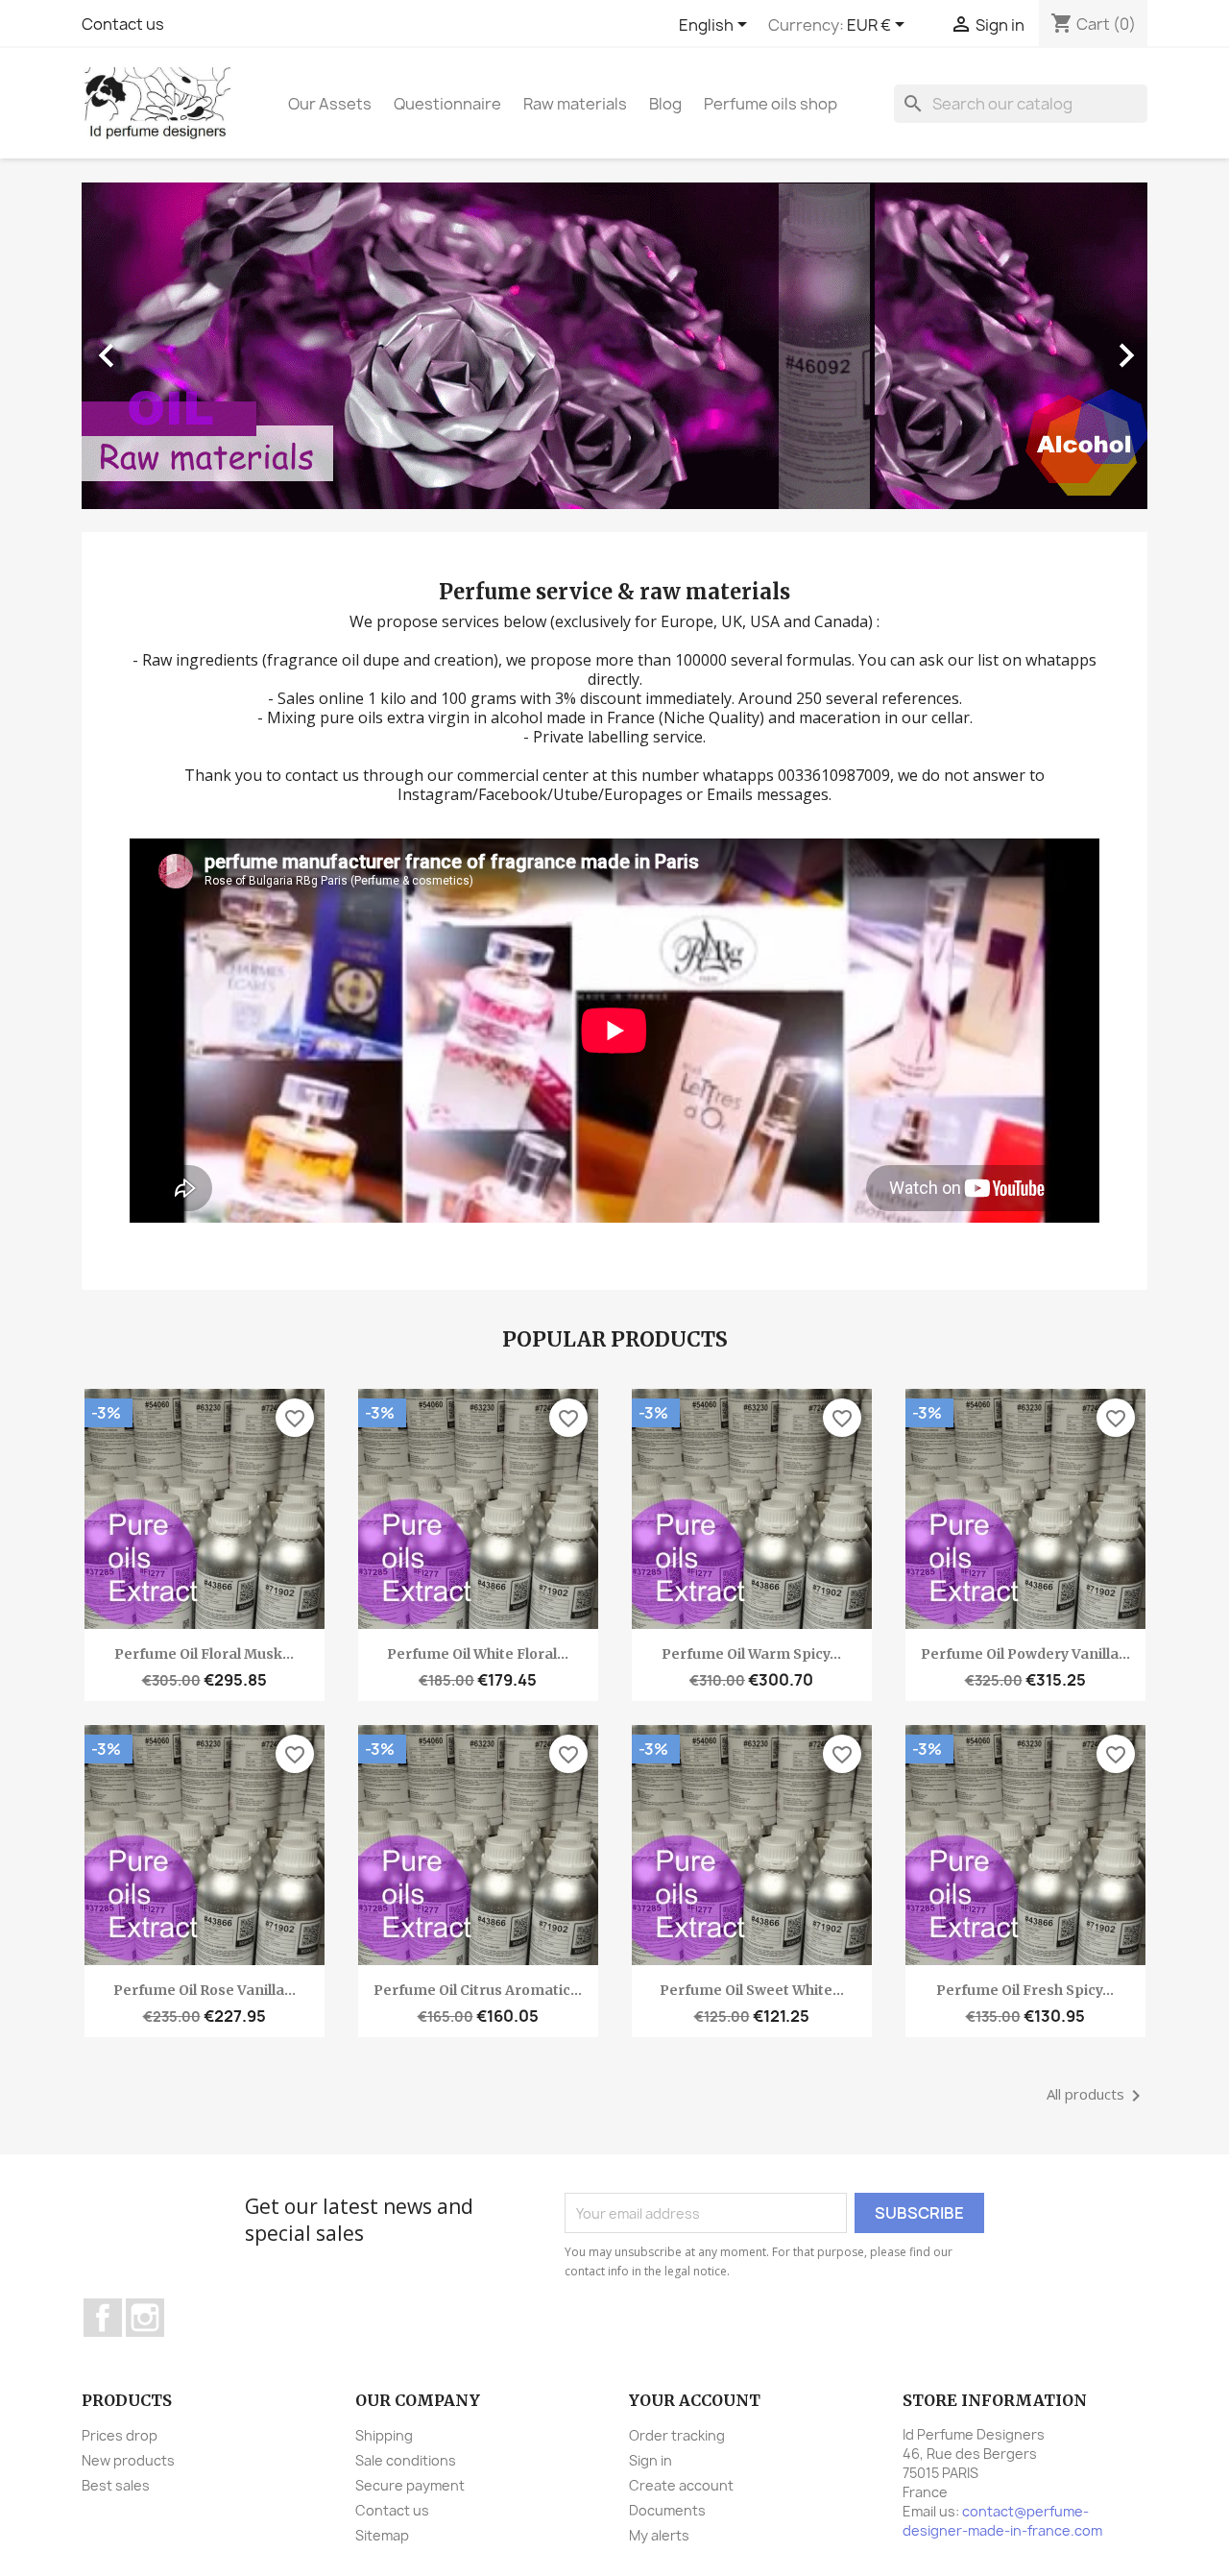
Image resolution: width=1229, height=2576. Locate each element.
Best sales (116, 2485)
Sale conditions (406, 2460)
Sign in (651, 2460)
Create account (681, 2485)
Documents (667, 2510)
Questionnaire (447, 104)
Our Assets (330, 104)
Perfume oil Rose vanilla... (205, 1990)
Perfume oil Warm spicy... (751, 1654)
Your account (695, 2400)
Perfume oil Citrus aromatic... (478, 1990)
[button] (162, 346)
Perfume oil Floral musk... (204, 1654)
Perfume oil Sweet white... (752, 1990)
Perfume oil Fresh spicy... (1025, 1990)
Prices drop (120, 2435)
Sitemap (382, 2535)
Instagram (145, 2318)
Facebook (103, 2318)
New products (128, 2460)
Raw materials (575, 104)
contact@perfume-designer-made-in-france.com (1002, 2521)
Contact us (123, 24)
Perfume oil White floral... (478, 1654)
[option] (614, 346)
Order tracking (677, 2435)
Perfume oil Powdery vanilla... (1025, 1654)
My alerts (659, 2535)
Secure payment (410, 2485)
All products (1097, 2096)
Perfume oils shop (771, 104)
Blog (665, 104)
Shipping (384, 2435)
